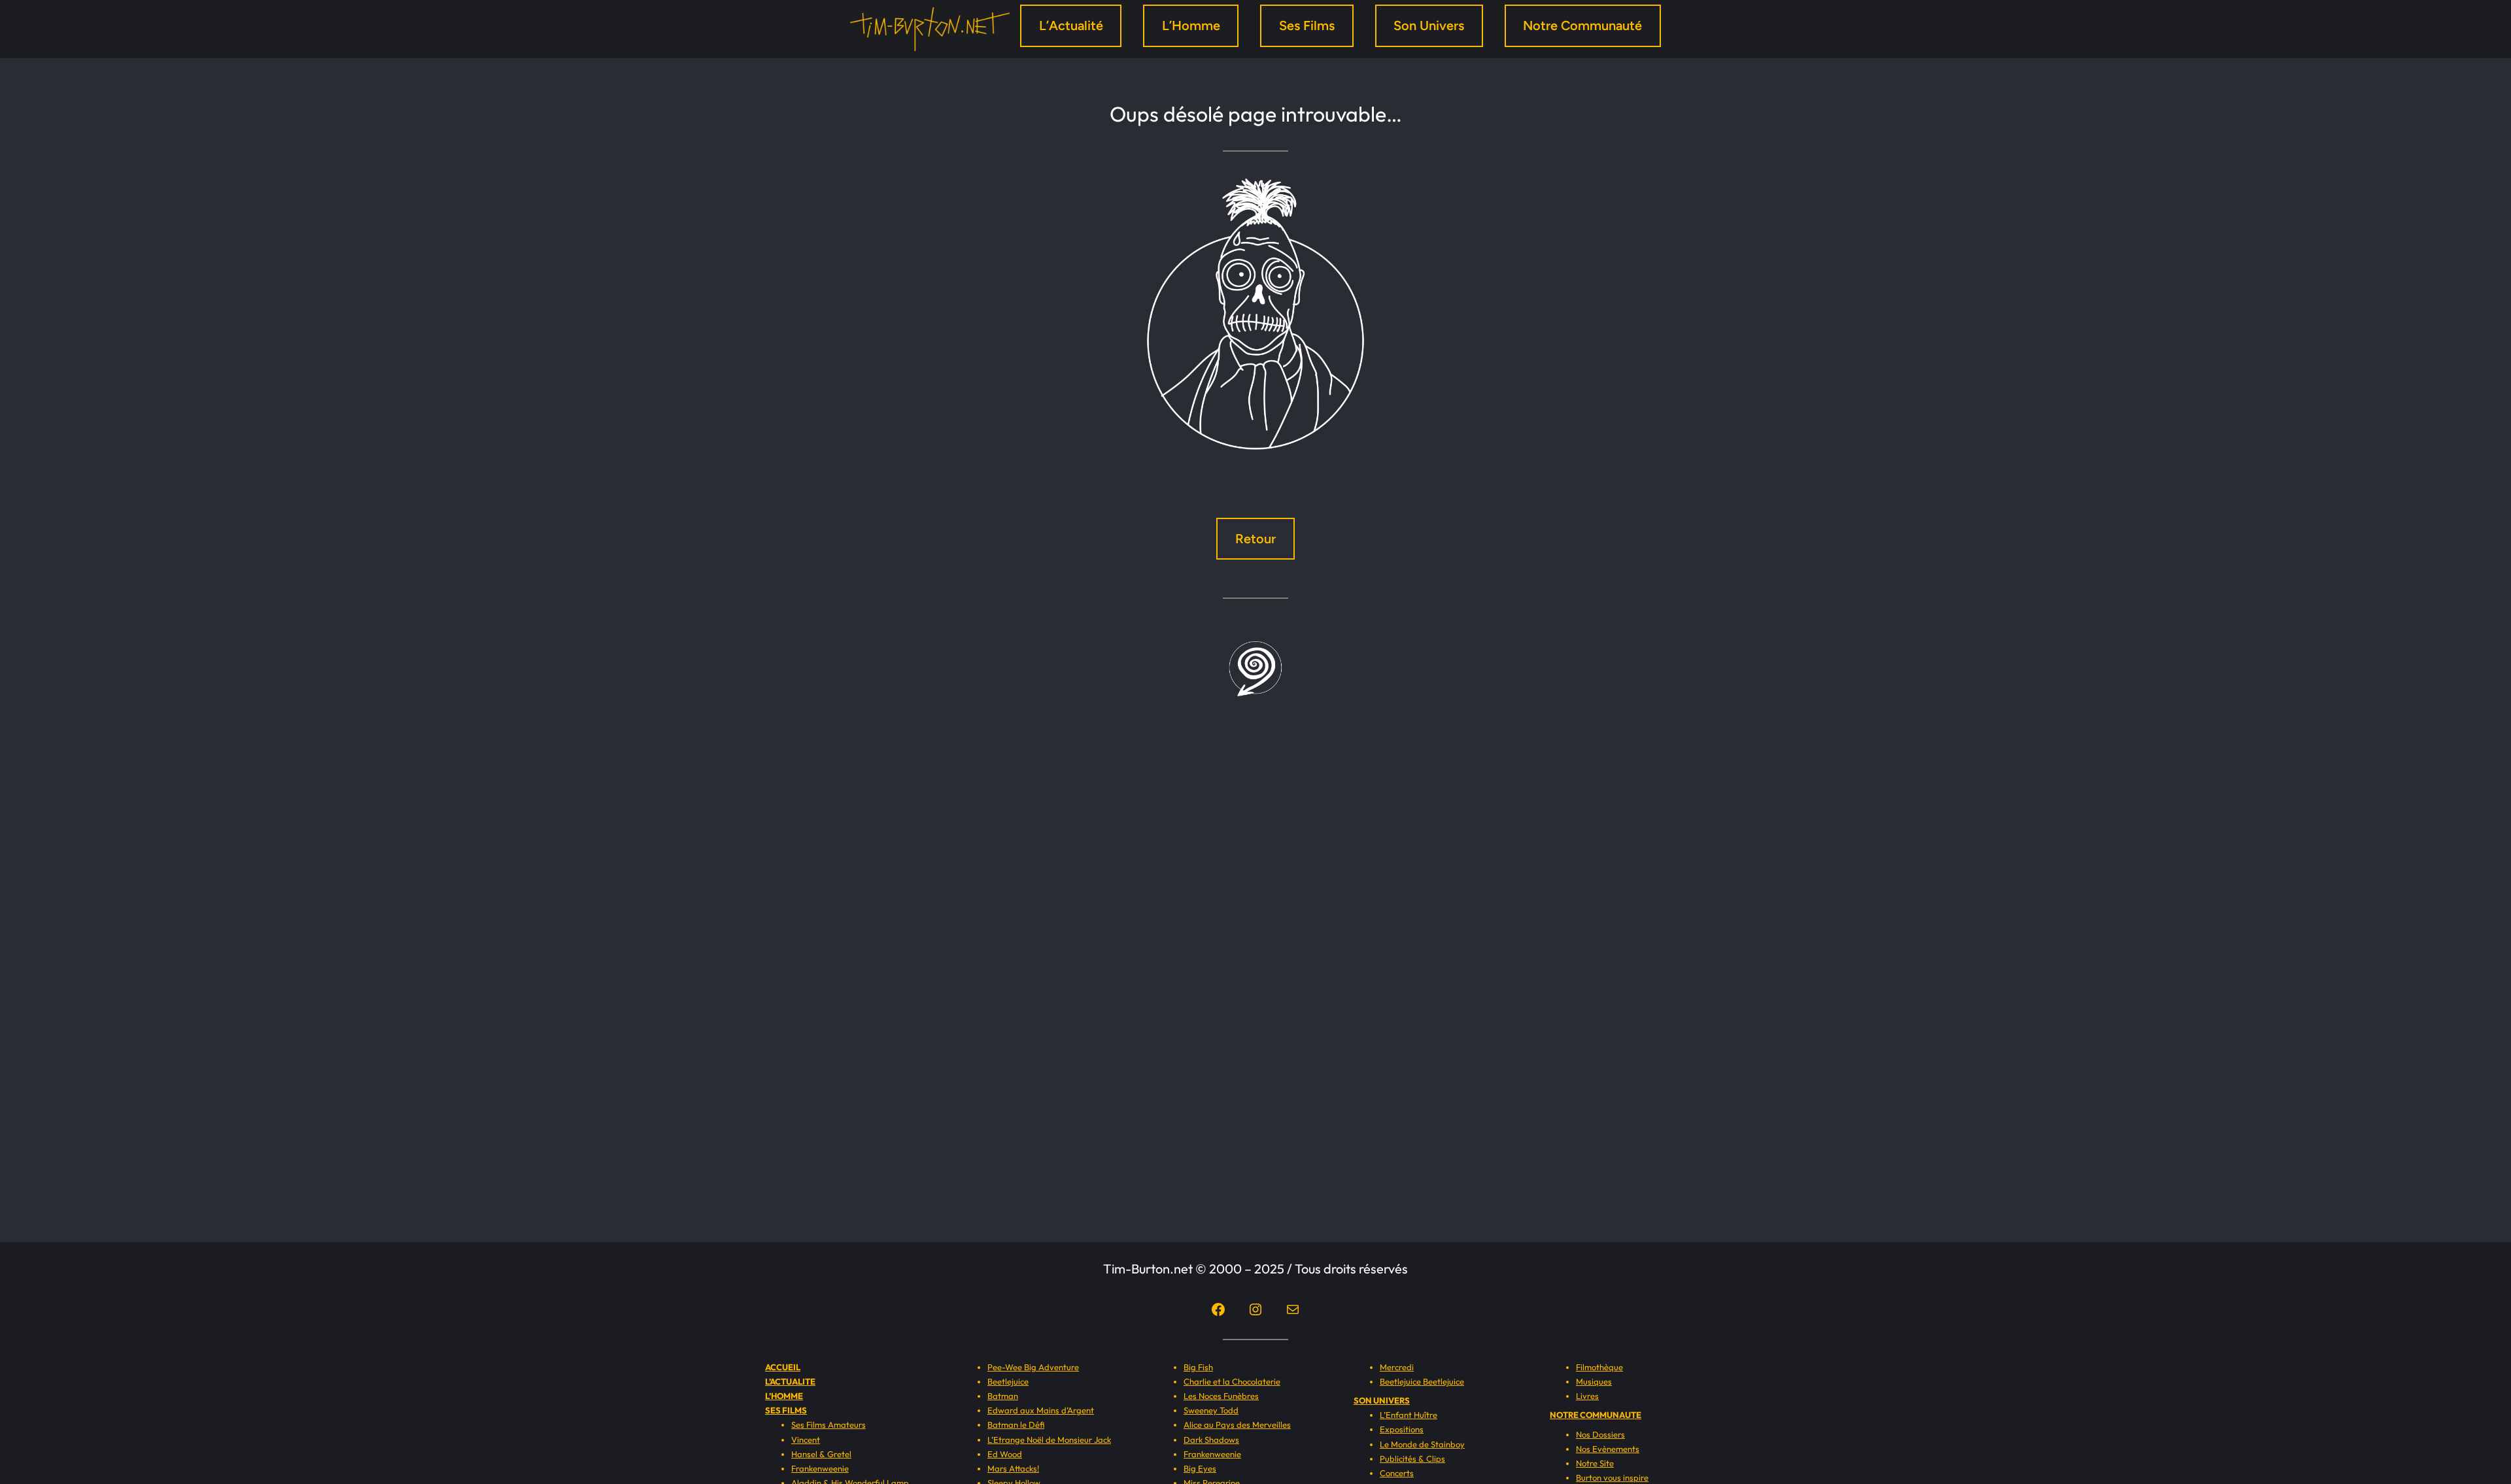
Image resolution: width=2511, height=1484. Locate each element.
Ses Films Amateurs (828, 1425)
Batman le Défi (1016, 1425)
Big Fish (1198, 1367)
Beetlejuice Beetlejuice (1422, 1381)
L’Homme (1191, 25)
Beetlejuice (1008, 1381)
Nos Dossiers (1600, 1434)
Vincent (806, 1440)
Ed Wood (1005, 1454)
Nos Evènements (1608, 1449)
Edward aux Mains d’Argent (1041, 1410)
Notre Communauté (1582, 25)
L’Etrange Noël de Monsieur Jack (1049, 1440)
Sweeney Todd (1211, 1410)
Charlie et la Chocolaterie (1232, 1381)
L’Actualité (1071, 25)
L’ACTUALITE (790, 1381)
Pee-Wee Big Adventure (1033, 1367)
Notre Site (1595, 1463)
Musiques (1594, 1381)
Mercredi (1397, 1367)
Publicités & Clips (1412, 1459)
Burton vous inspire (1612, 1477)
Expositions (1402, 1429)
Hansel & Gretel (821, 1454)
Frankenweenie (820, 1468)
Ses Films (1307, 25)
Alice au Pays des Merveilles (1237, 1425)
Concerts (1397, 1473)
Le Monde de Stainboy (1422, 1444)
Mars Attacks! (1013, 1468)
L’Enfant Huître (1409, 1415)
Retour (1255, 539)
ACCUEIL (783, 1367)
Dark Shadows (1211, 1440)
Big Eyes (1200, 1468)
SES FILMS (786, 1410)
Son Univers (1429, 25)
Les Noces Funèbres (1221, 1396)
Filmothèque (1599, 1367)
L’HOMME (784, 1396)
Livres (1587, 1396)
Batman (1003, 1396)
